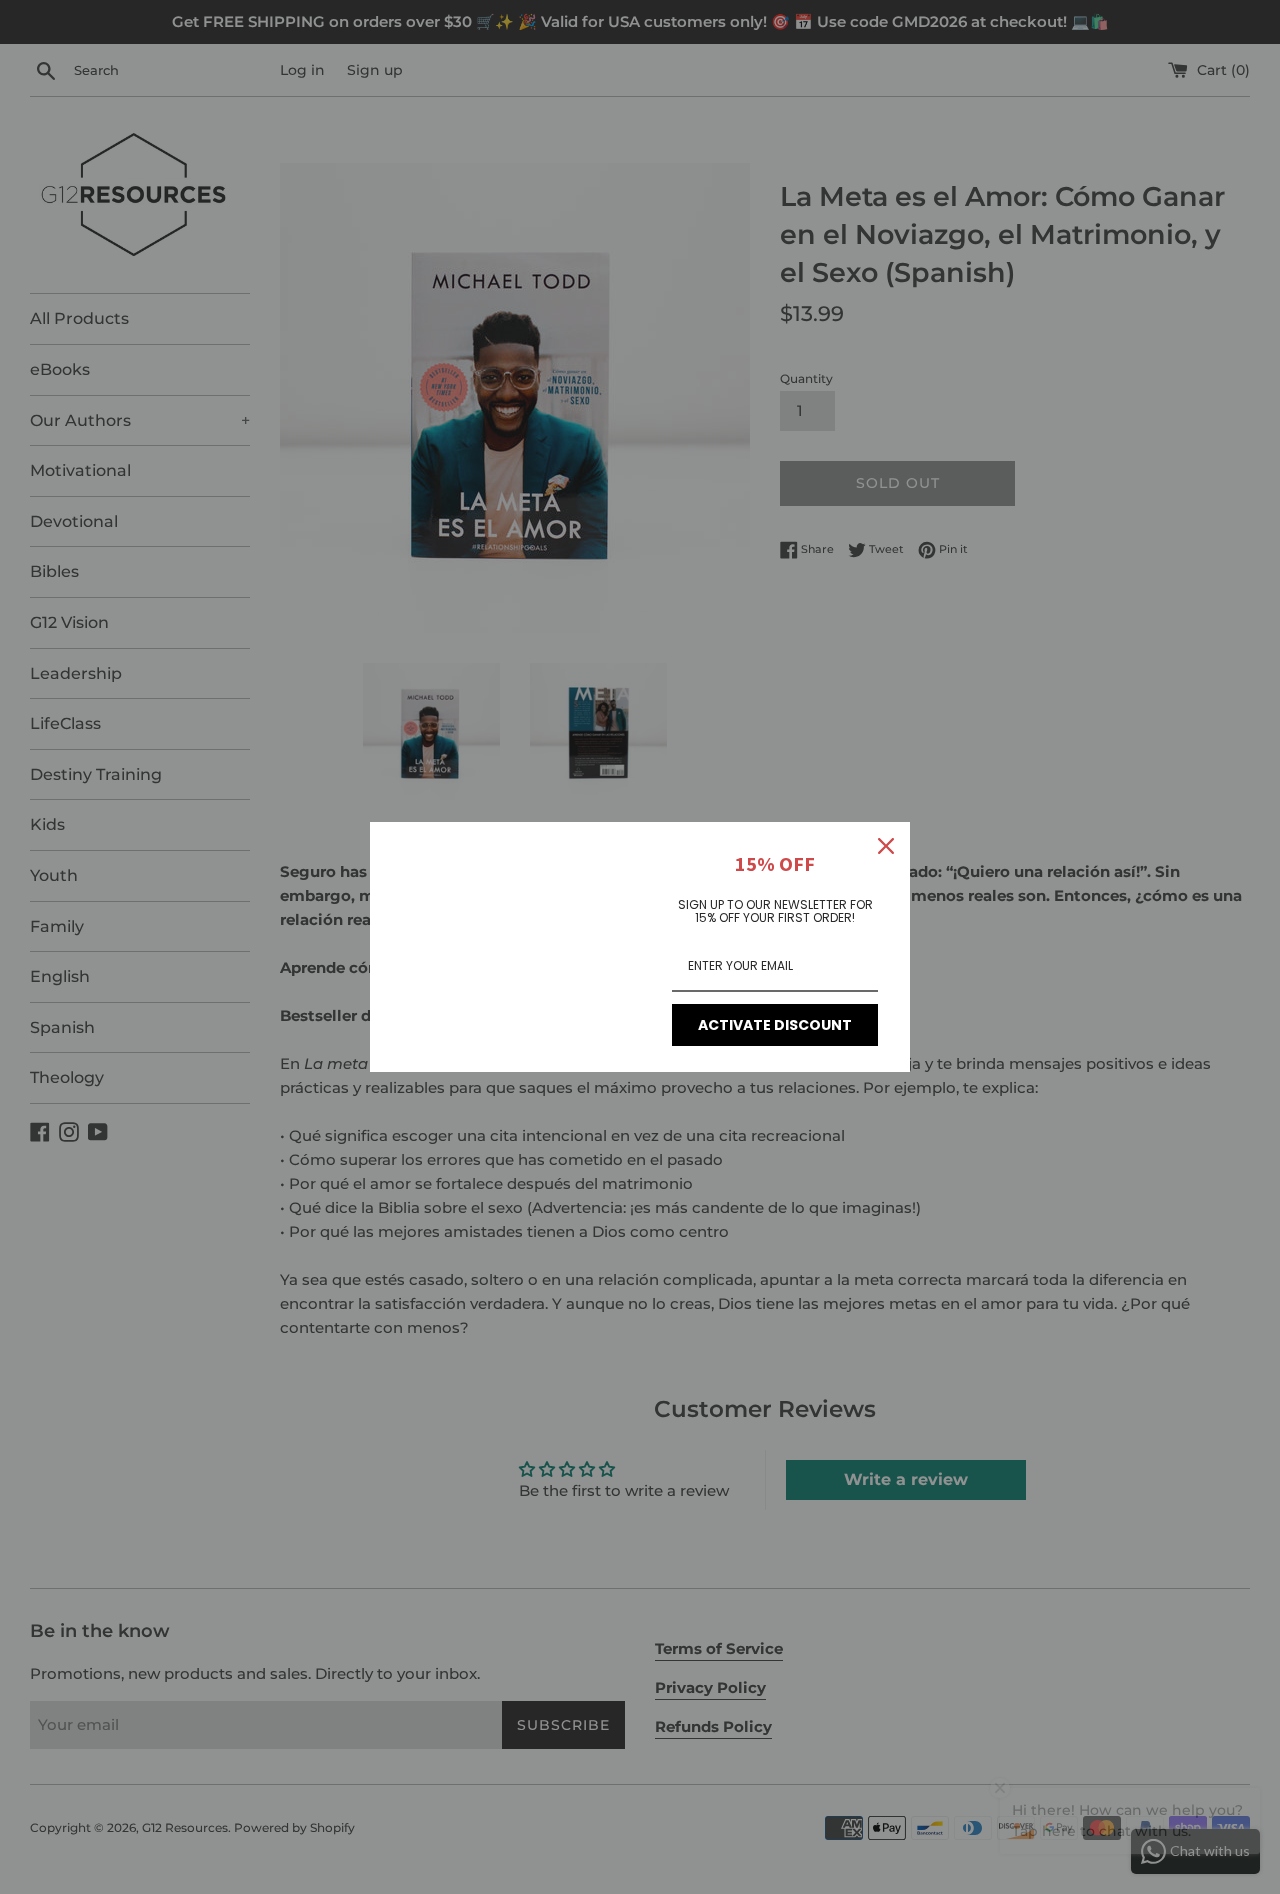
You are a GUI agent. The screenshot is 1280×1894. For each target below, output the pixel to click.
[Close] (886, 846)
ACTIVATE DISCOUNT (775, 1025)
